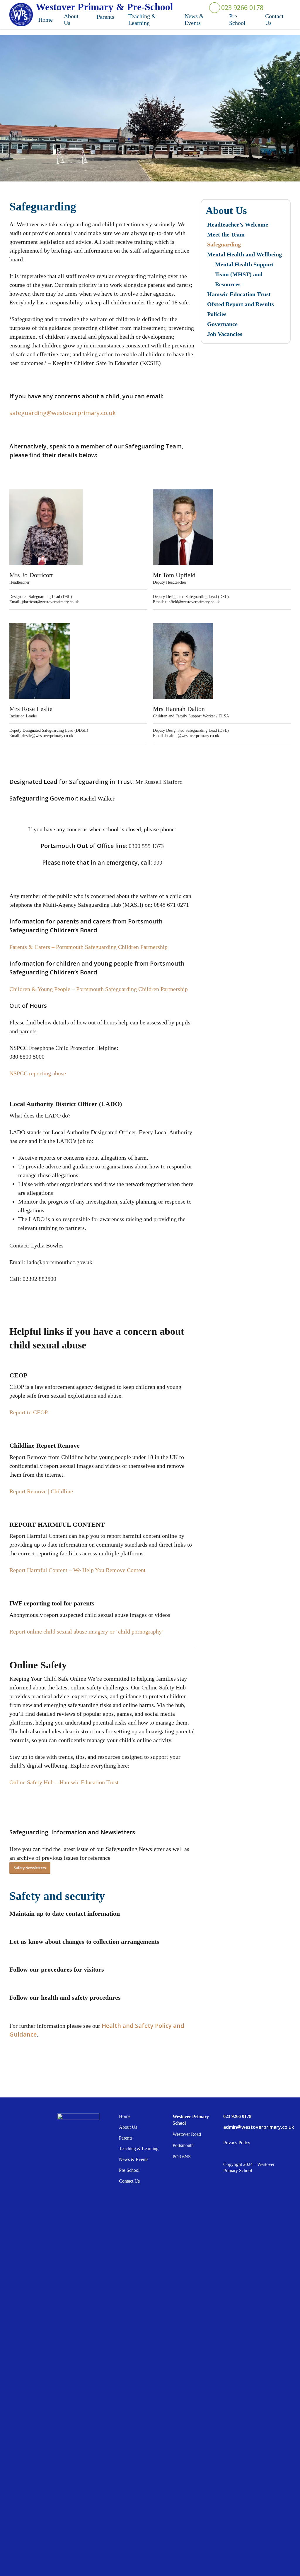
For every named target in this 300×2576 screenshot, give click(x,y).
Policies (217, 314)
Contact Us (129, 2181)
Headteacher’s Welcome (238, 224)
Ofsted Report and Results (241, 304)
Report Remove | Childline (41, 1491)
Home (125, 2116)
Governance (222, 324)
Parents (126, 2138)
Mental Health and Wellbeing (244, 254)
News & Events (134, 2159)
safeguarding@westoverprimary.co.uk (63, 413)
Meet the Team (226, 234)
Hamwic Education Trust (239, 294)
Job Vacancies (225, 334)
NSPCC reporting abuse (38, 1073)
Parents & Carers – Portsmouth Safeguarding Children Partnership (88, 947)
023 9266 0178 (242, 8)
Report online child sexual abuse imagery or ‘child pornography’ (87, 1631)
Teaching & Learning (139, 2149)
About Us (128, 2127)
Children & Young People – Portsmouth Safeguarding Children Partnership (99, 989)
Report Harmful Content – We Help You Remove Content (77, 1570)
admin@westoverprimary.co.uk (256, 2127)
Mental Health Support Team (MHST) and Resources (244, 274)
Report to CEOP (29, 1412)
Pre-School (129, 2170)
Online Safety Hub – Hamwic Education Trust (64, 1782)
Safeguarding (224, 244)
